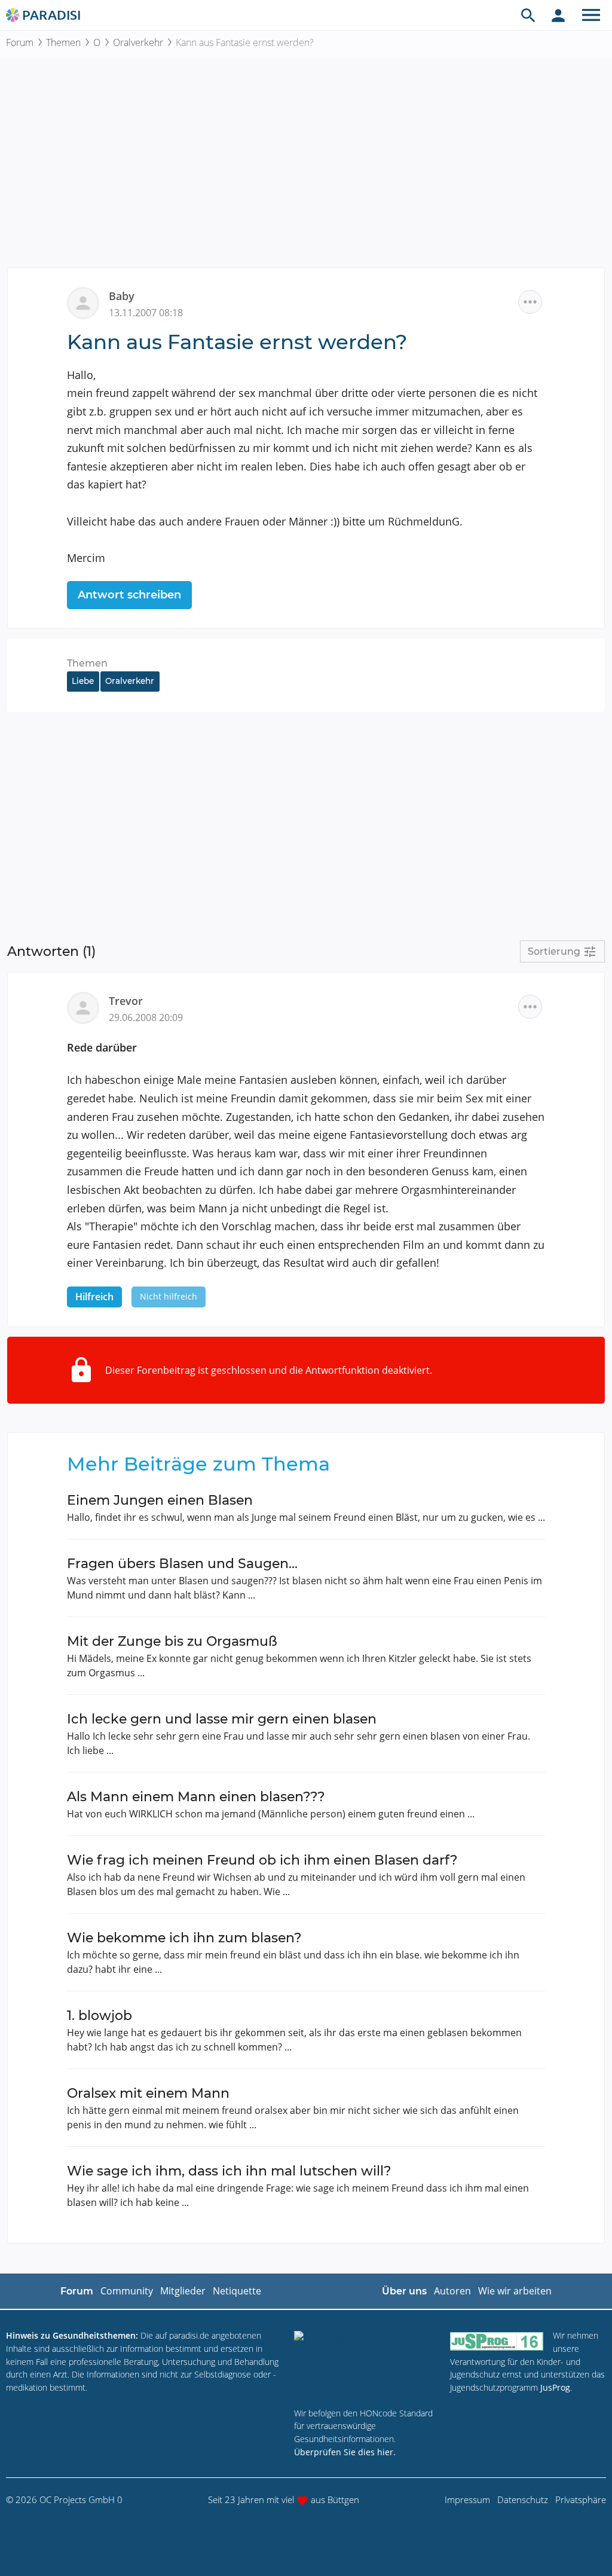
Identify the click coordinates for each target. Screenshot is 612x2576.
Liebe (83, 681)
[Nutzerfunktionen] (558, 15)
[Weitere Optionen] (530, 302)
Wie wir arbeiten (515, 2291)
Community (127, 2291)
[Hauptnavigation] (591, 15)
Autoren (452, 2291)
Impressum (467, 2499)
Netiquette (237, 2291)
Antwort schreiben (129, 595)
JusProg (555, 2387)
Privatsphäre (581, 2499)
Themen (63, 42)
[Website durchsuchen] (528, 15)
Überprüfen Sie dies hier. (345, 2452)
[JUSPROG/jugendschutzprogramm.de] (497, 2341)
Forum (20, 42)
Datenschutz (523, 2499)
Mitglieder (183, 2291)
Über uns (404, 2291)
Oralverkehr (138, 42)
